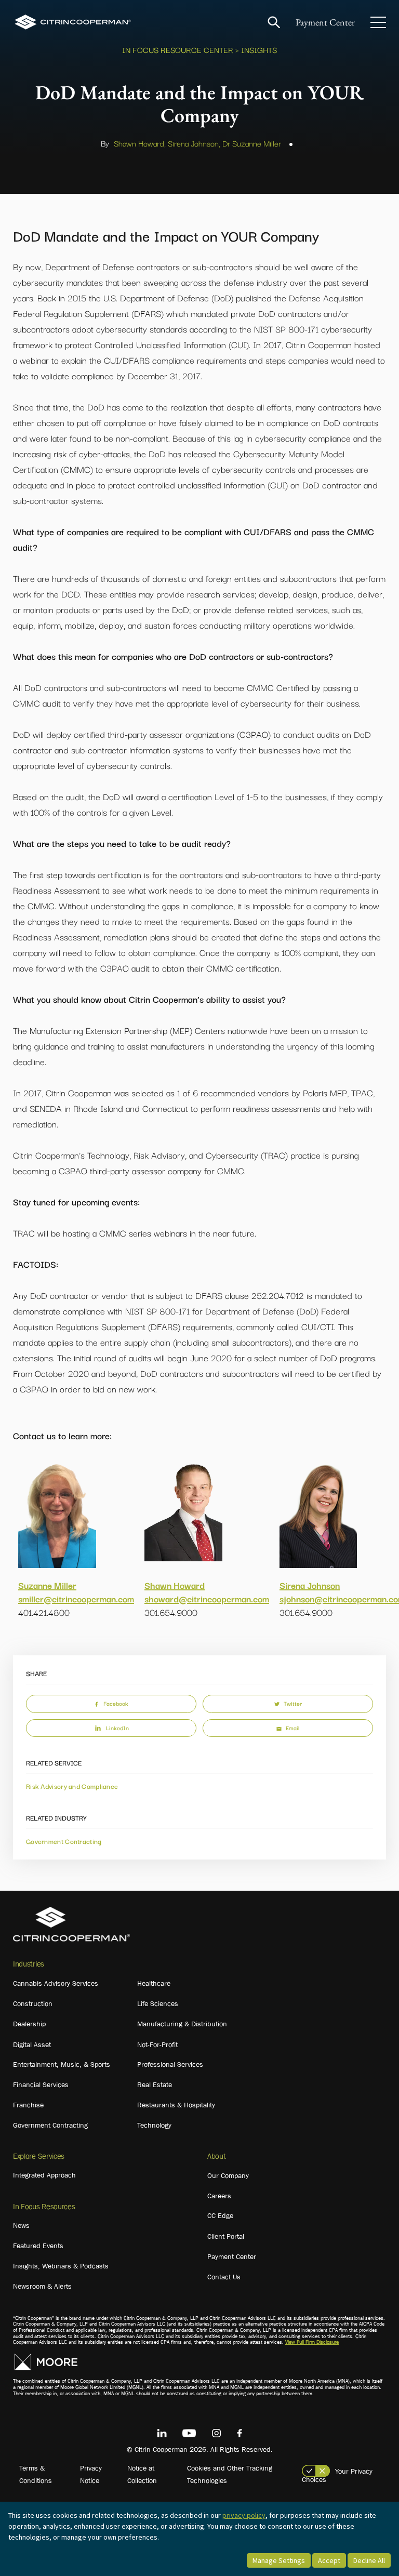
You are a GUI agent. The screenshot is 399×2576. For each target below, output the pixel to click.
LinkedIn (117, 1728)
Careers (219, 2196)
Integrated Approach (44, 2175)
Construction (33, 2003)
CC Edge (220, 2215)
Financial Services (41, 2084)
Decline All (369, 2560)
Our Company (228, 2175)
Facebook (116, 1703)
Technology (154, 2125)
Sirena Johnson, (194, 143)
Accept (329, 2560)
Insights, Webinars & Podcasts (61, 2266)
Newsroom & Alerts (42, 2286)
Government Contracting (64, 1841)
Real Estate (155, 2084)
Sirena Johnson (310, 1585)
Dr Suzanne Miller (252, 143)
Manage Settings (279, 2560)
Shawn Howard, (140, 143)
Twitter (293, 1703)
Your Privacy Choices (337, 2475)
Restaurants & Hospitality (176, 2105)
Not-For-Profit (157, 2044)
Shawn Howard (175, 1585)
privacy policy (244, 2515)
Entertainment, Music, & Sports (62, 2064)
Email (292, 1728)
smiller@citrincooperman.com (76, 1598)
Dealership (29, 2024)
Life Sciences (158, 2003)
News (21, 2225)
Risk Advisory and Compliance (72, 1786)
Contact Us (224, 2277)
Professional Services (170, 2064)
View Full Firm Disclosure (312, 2342)
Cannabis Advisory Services (56, 1983)
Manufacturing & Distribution (182, 2024)
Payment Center (325, 22)
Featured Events (38, 2246)
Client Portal (226, 2236)
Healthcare (154, 1983)
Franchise (28, 2105)
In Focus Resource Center (178, 49)
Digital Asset (32, 2044)
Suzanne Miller (47, 1585)
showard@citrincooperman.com (207, 1598)
